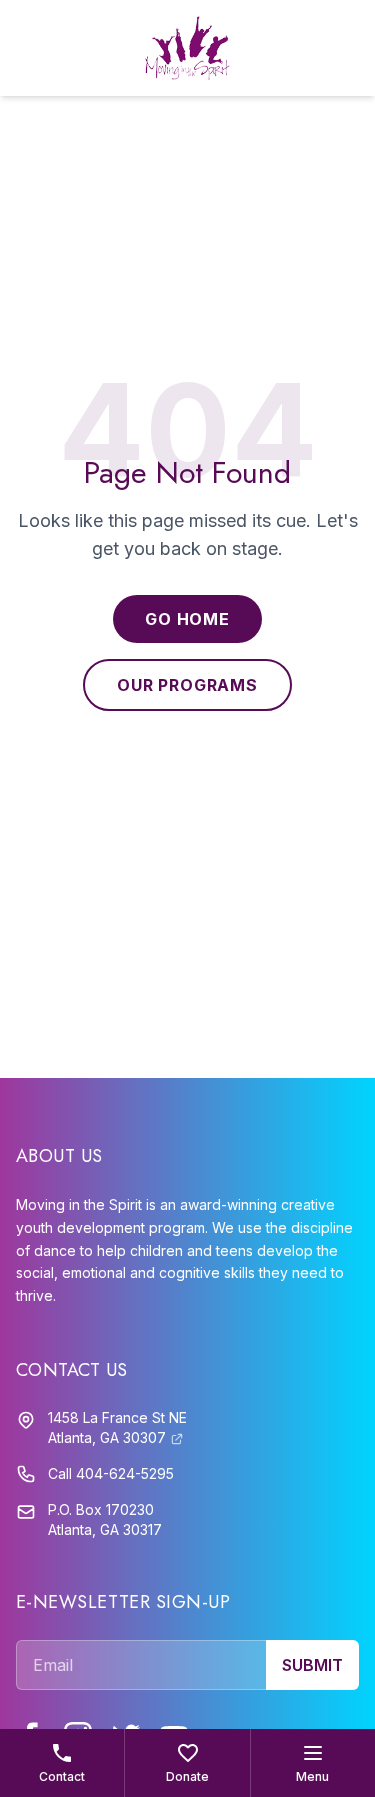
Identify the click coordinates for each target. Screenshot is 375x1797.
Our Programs (187, 685)
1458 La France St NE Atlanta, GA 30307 (117, 1427)
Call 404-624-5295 (111, 1473)
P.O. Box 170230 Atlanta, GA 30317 (105, 1519)
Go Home (187, 619)
